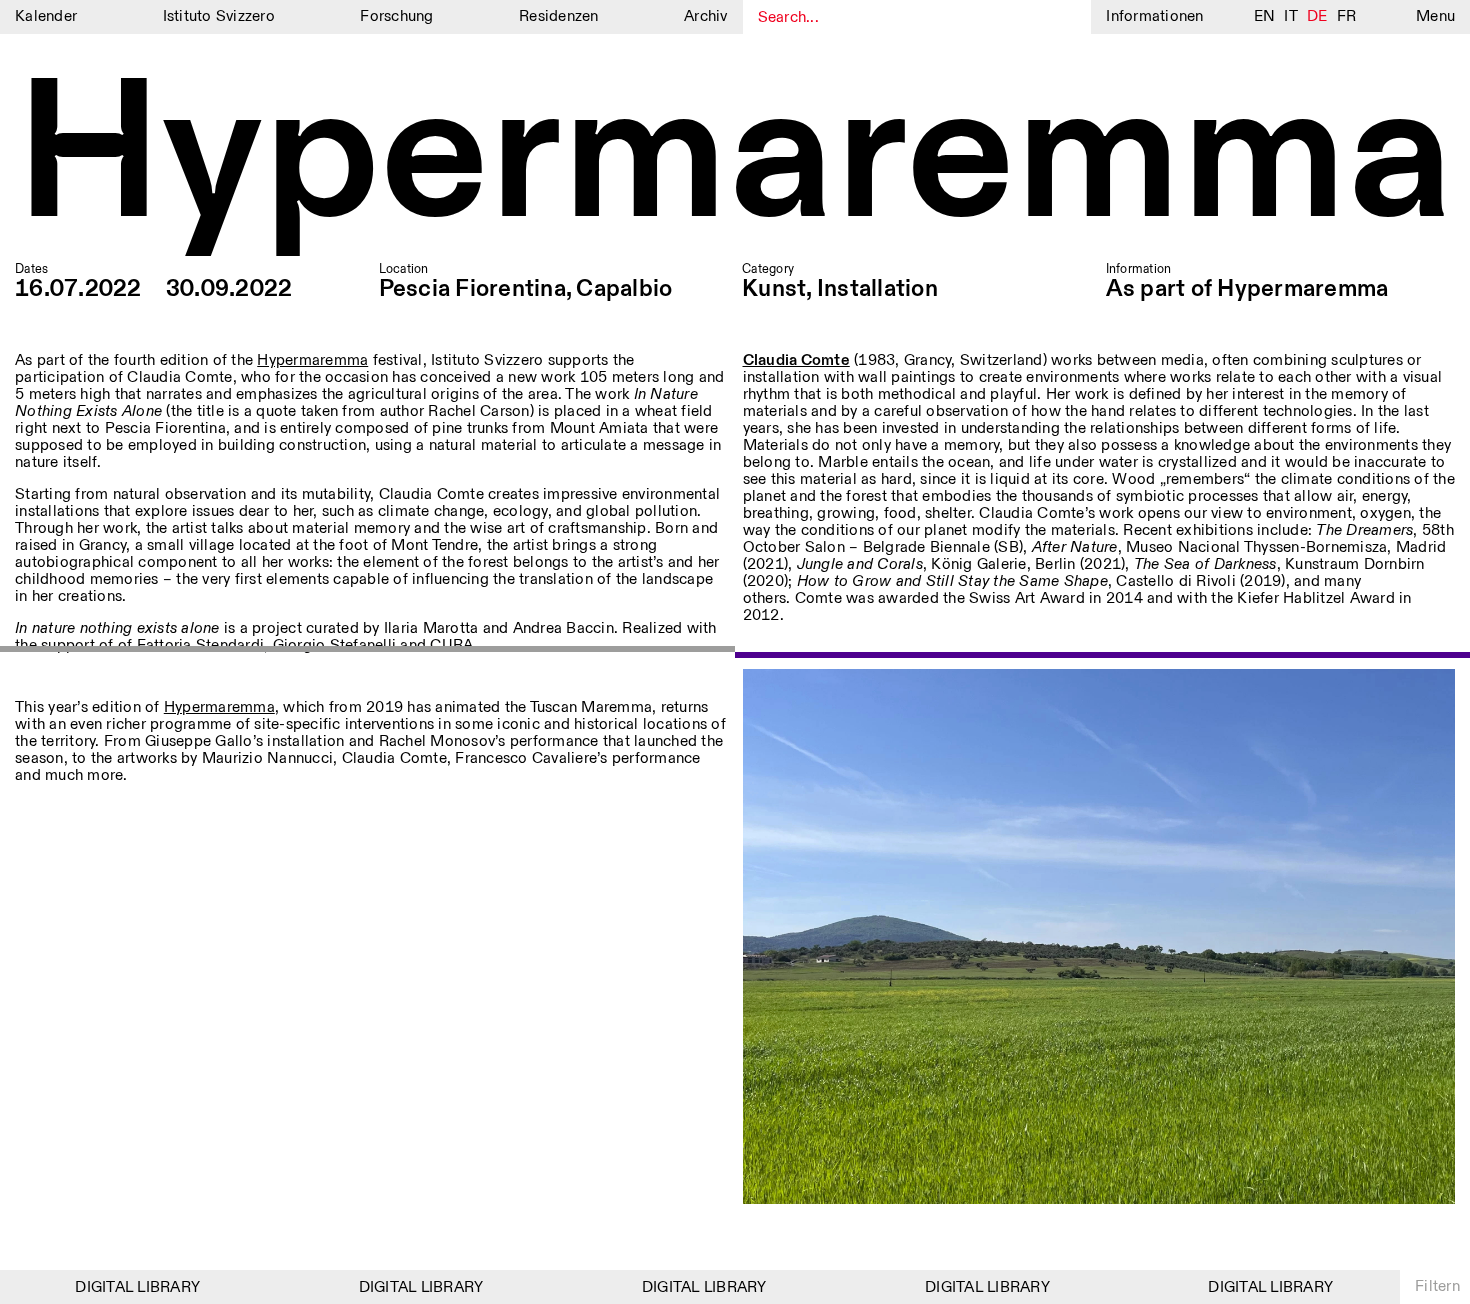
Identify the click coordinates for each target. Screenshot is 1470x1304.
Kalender (46, 16)
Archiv (706, 16)
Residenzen (559, 16)
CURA (451, 645)
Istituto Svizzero (219, 16)
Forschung (396, 16)
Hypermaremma (734, 159)
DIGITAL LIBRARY (122, 1287)
